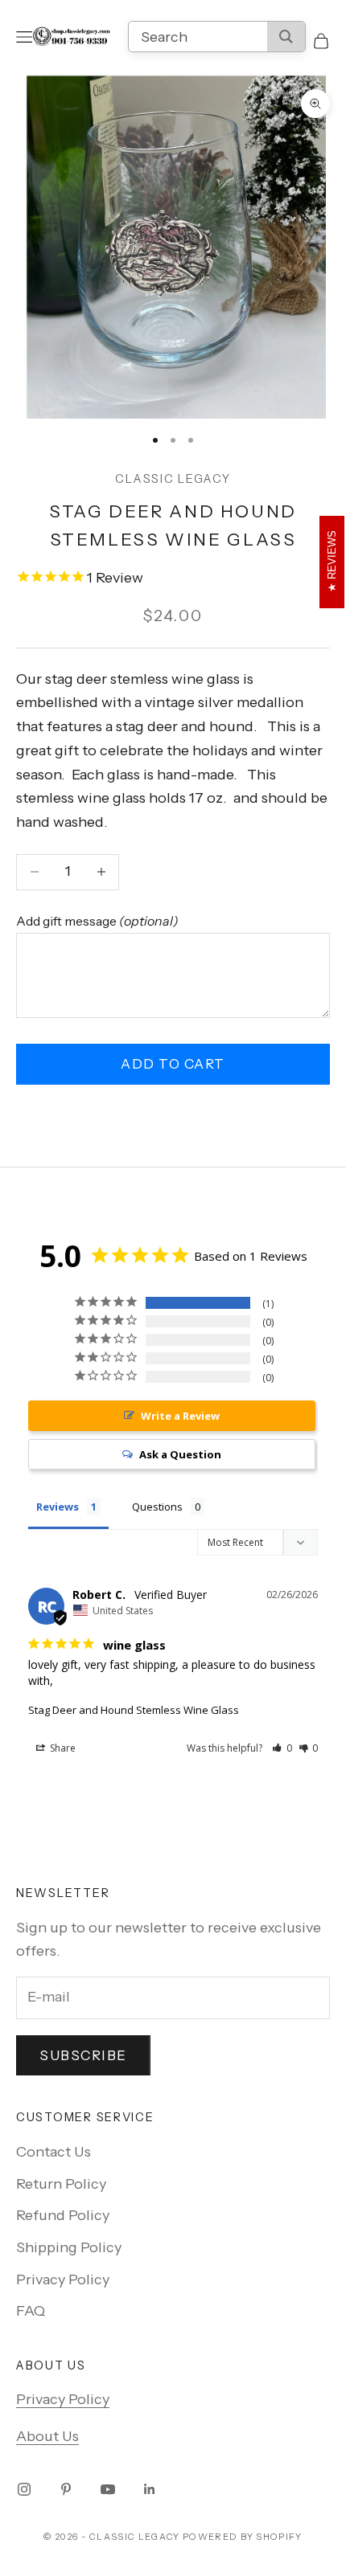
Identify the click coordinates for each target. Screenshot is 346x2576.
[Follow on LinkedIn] (150, 2489)
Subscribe (83, 2055)
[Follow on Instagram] (24, 2489)
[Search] (286, 37)
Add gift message (97, 921)
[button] (282, 1748)
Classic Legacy (173, 479)
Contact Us (54, 2152)
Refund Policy (63, 2215)
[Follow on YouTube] (108, 2489)
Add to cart (173, 1064)
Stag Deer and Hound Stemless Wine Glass (134, 1710)
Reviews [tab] (58, 1507)
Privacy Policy (63, 2280)
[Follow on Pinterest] (66, 2489)
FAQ (31, 2311)
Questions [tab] (157, 1507)
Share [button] (62, 1748)
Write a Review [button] (180, 1416)
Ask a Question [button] (180, 1454)
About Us (47, 2436)
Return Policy (61, 2184)
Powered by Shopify (243, 2537)
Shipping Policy (69, 2247)
